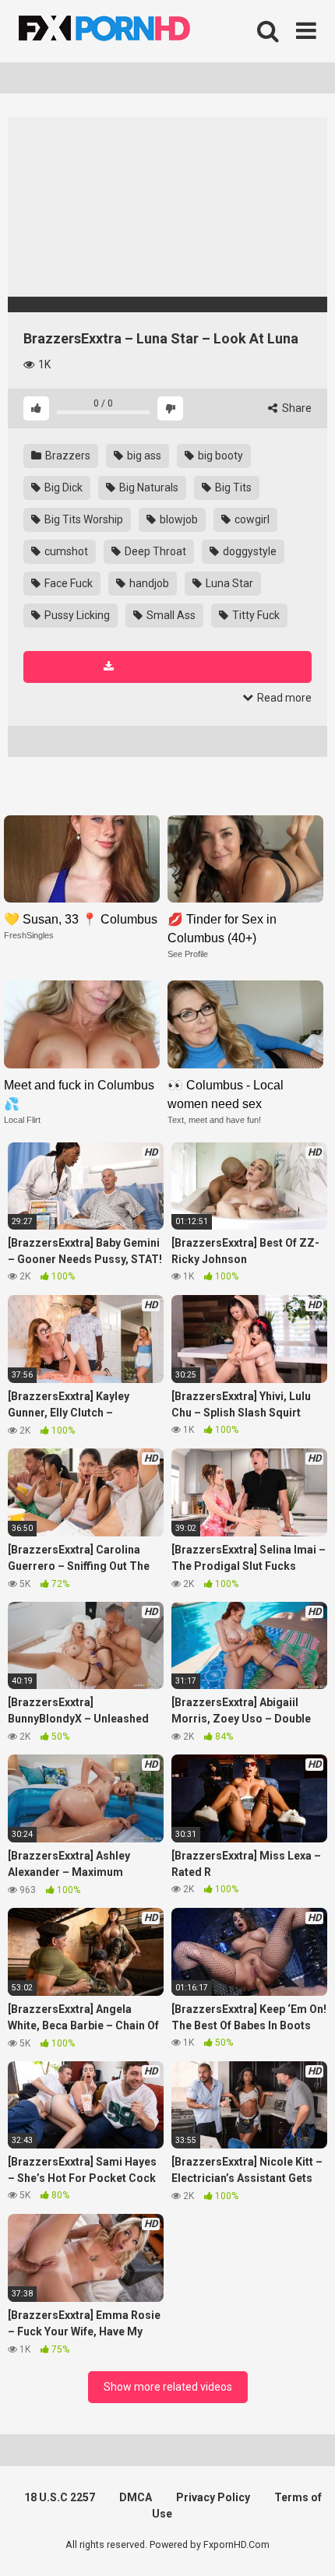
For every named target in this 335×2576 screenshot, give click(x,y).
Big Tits (232, 487)
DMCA (136, 2497)
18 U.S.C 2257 (60, 2497)
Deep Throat (154, 551)
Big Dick (62, 487)
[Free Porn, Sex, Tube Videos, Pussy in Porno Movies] (125, 31)
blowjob (178, 519)
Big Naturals (148, 487)
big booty (219, 456)
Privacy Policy (213, 2497)
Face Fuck (67, 583)
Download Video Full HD (175, 667)
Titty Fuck (255, 615)
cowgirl (251, 519)
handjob (148, 583)
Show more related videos (168, 2387)
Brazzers (67, 456)
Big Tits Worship (83, 519)
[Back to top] (306, 2544)
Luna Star (228, 583)
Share (296, 408)
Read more (283, 698)
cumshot (65, 551)
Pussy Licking (76, 615)
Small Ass (170, 615)
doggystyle (249, 551)
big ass (143, 456)
